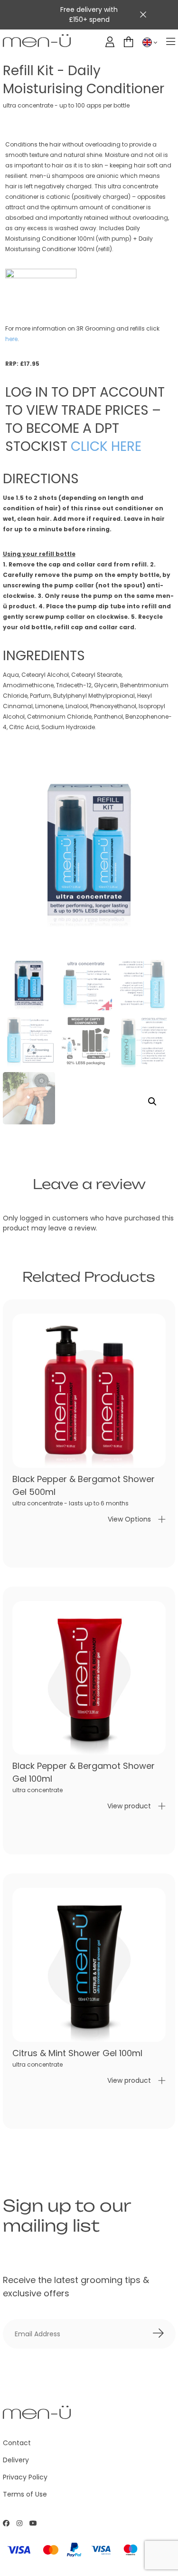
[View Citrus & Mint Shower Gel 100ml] (89, 1965)
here (11, 339)
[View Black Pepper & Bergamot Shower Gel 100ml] (89, 1678)
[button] (152, 1102)
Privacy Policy (25, 2477)
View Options (129, 1519)
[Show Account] (110, 42)
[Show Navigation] (171, 42)
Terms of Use (25, 2494)
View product (129, 1806)
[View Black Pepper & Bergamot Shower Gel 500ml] (89, 1391)
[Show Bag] (128, 42)
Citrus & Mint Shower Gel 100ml (77, 2053)
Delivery (16, 2460)
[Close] (143, 15)
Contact (17, 2443)
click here (106, 446)
